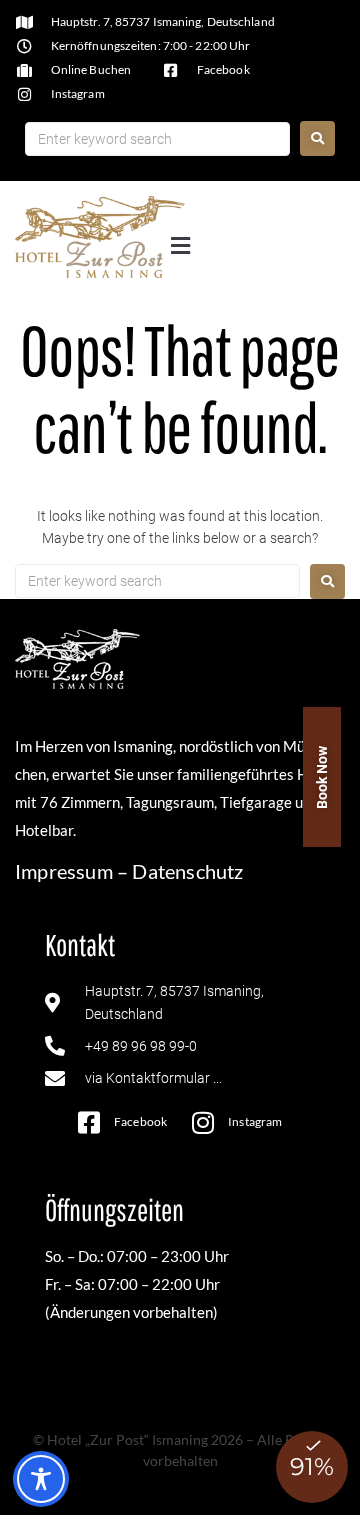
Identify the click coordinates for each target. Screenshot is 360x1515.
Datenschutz (187, 871)
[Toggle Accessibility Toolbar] (41, 1479)
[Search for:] (157, 139)
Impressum (64, 871)
